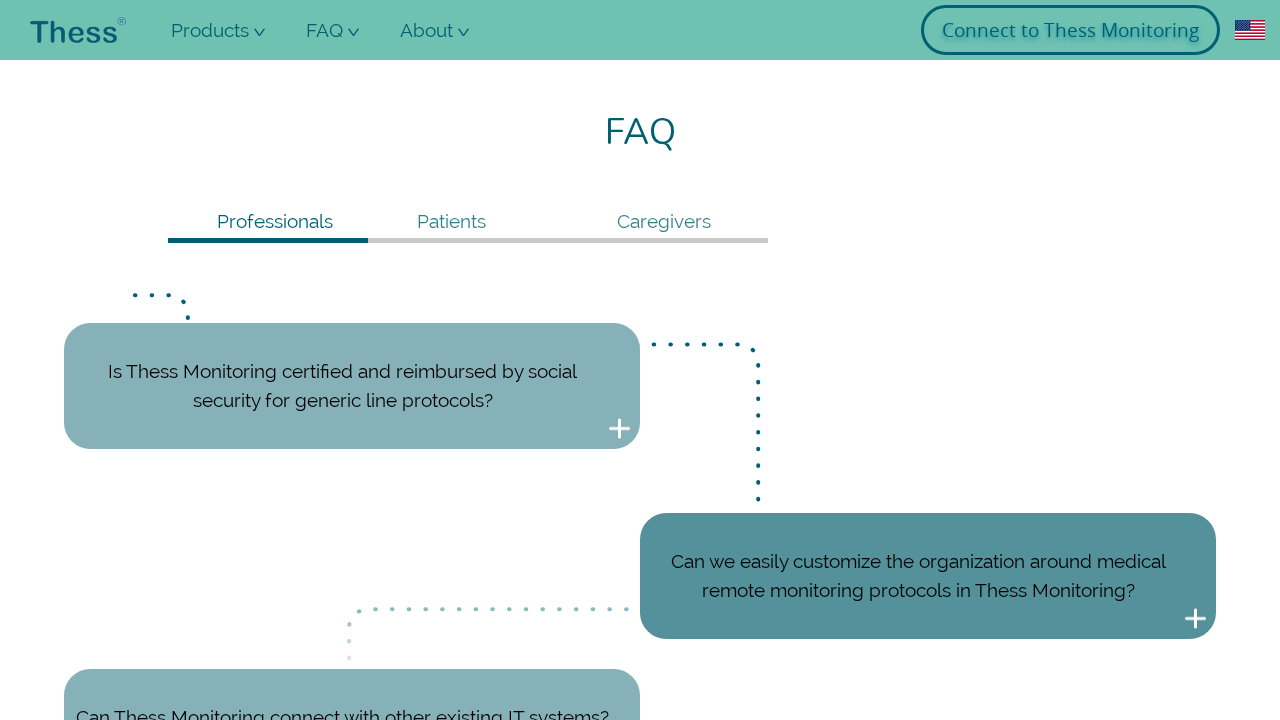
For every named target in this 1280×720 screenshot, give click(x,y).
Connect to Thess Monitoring (1070, 30)
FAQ (345, 39)
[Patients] (468, 240)
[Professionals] (268, 240)
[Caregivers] (668, 240)
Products (225, 39)
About (441, 39)
